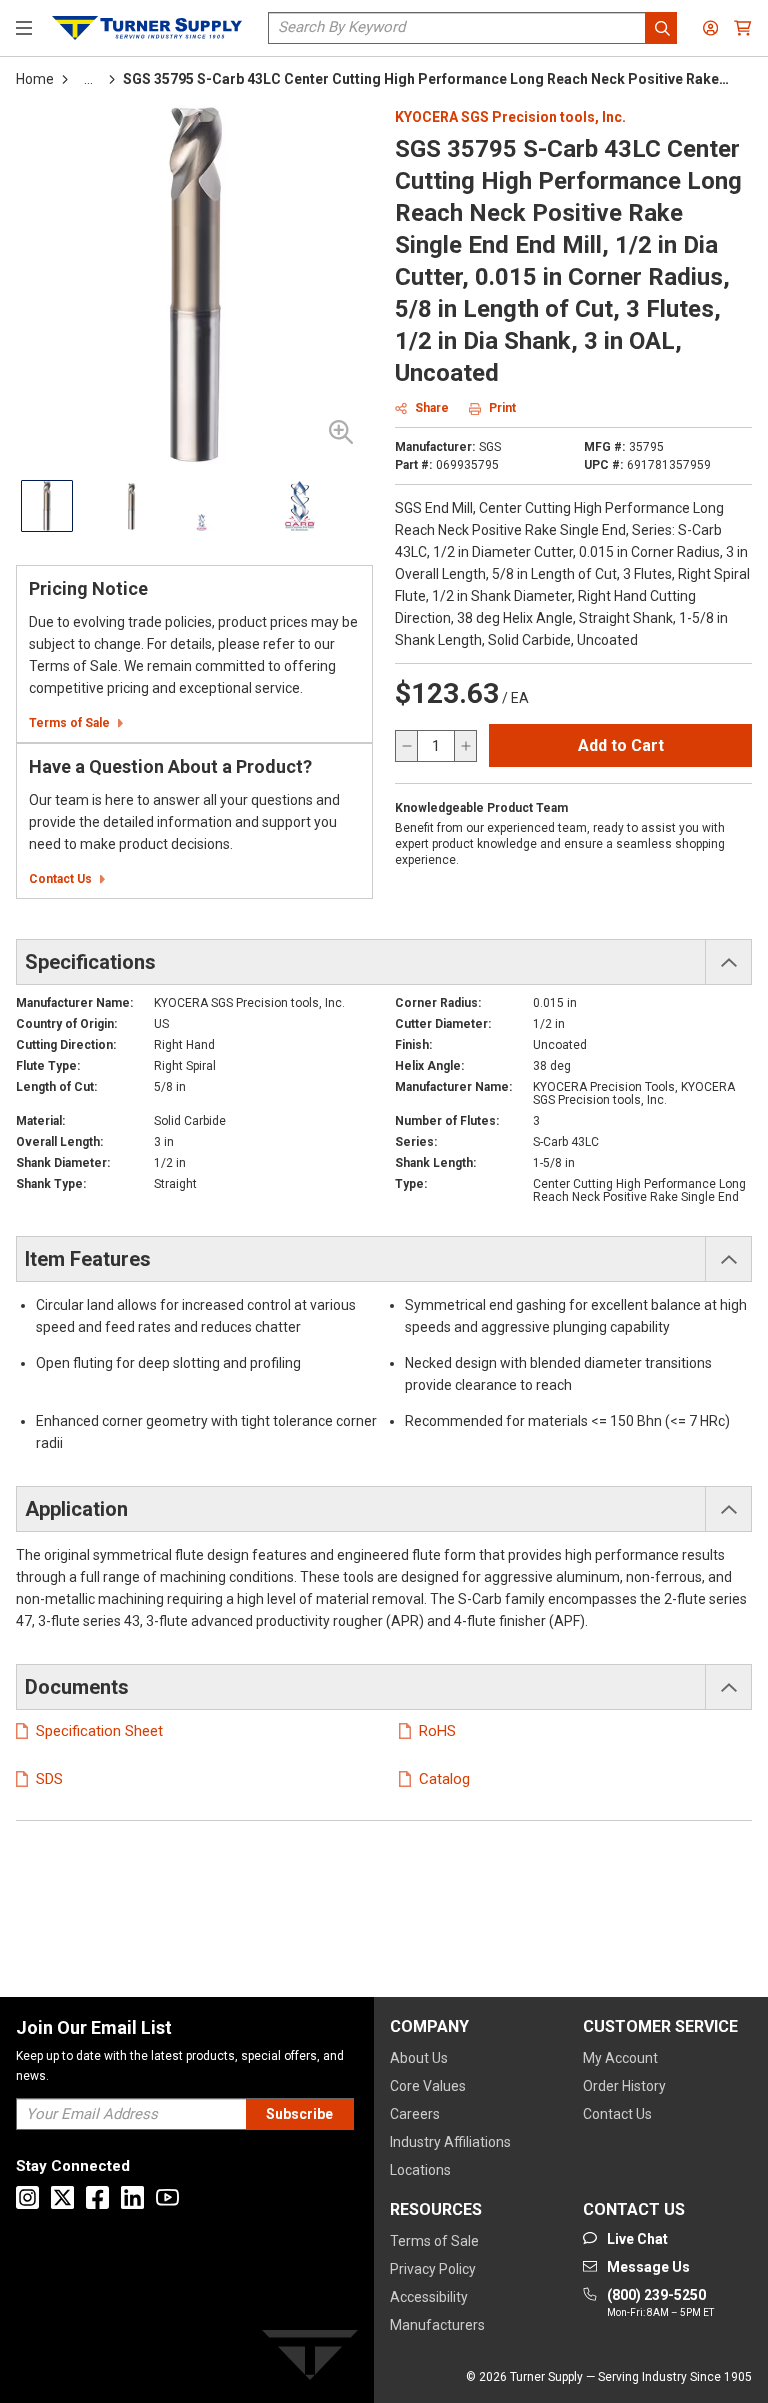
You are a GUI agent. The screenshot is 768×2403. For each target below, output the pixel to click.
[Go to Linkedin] (132, 2197)
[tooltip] (88, 79)
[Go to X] (62, 2197)
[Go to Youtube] (167, 2197)
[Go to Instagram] (27, 2197)
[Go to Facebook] (97, 2197)
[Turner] (310, 2358)
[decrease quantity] (407, 746)
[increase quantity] (465, 746)
